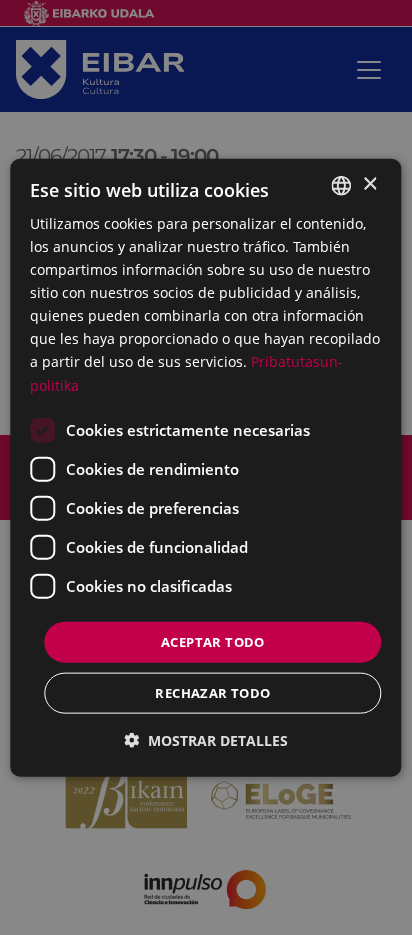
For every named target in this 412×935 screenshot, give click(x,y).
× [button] (369, 184)
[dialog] (205, 467)
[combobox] (342, 185)
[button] (206, 740)
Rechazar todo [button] (212, 693)
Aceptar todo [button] (213, 641)
